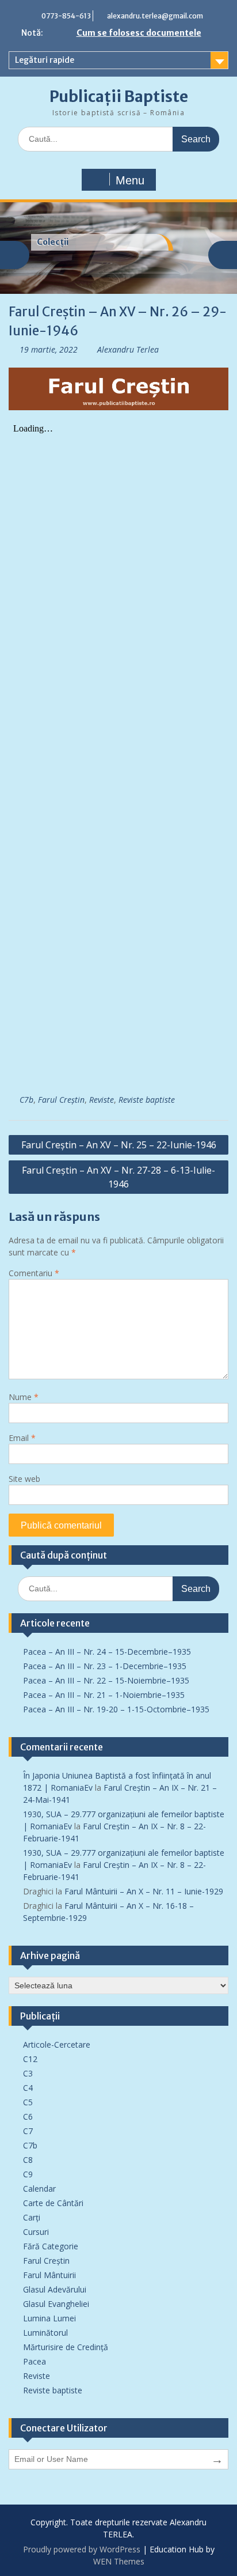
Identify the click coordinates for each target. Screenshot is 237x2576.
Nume (24, 1397)
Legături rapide (45, 60)
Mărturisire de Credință (66, 2347)
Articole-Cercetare (57, 2044)
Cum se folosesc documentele (139, 33)
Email (22, 1438)
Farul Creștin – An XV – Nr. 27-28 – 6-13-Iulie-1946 (118, 1177)
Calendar (39, 2189)
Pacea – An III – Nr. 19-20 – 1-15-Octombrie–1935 (116, 1709)
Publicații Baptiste (119, 97)
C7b (26, 1100)
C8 (28, 2160)
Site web (24, 1479)
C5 (28, 2102)
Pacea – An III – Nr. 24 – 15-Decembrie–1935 (107, 1652)
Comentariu (34, 1273)
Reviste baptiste (147, 1100)
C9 (28, 2174)
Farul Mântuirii (49, 2275)
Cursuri (36, 2232)
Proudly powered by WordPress (82, 2549)
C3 (28, 2073)
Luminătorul (45, 2333)
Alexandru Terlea (128, 349)
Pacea (35, 2361)
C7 (28, 2131)
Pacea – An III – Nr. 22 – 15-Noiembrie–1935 (106, 1680)
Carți (32, 2217)
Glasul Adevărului (55, 2289)
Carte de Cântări (53, 2203)
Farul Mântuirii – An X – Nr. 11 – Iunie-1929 (144, 1891)
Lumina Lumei (49, 2318)
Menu (130, 180)
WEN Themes (119, 2561)
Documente (61, 242)
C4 (28, 2088)
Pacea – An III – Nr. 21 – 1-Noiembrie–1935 (104, 1695)
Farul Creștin (61, 1100)
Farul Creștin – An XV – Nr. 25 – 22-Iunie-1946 (119, 1145)
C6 (28, 2117)
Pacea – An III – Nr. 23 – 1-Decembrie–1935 (105, 1666)
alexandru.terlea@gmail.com (155, 16)
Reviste (102, 1100)
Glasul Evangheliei (56, 2304)
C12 (30, 2059)
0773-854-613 (66, 16)
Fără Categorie (51, 2246)
